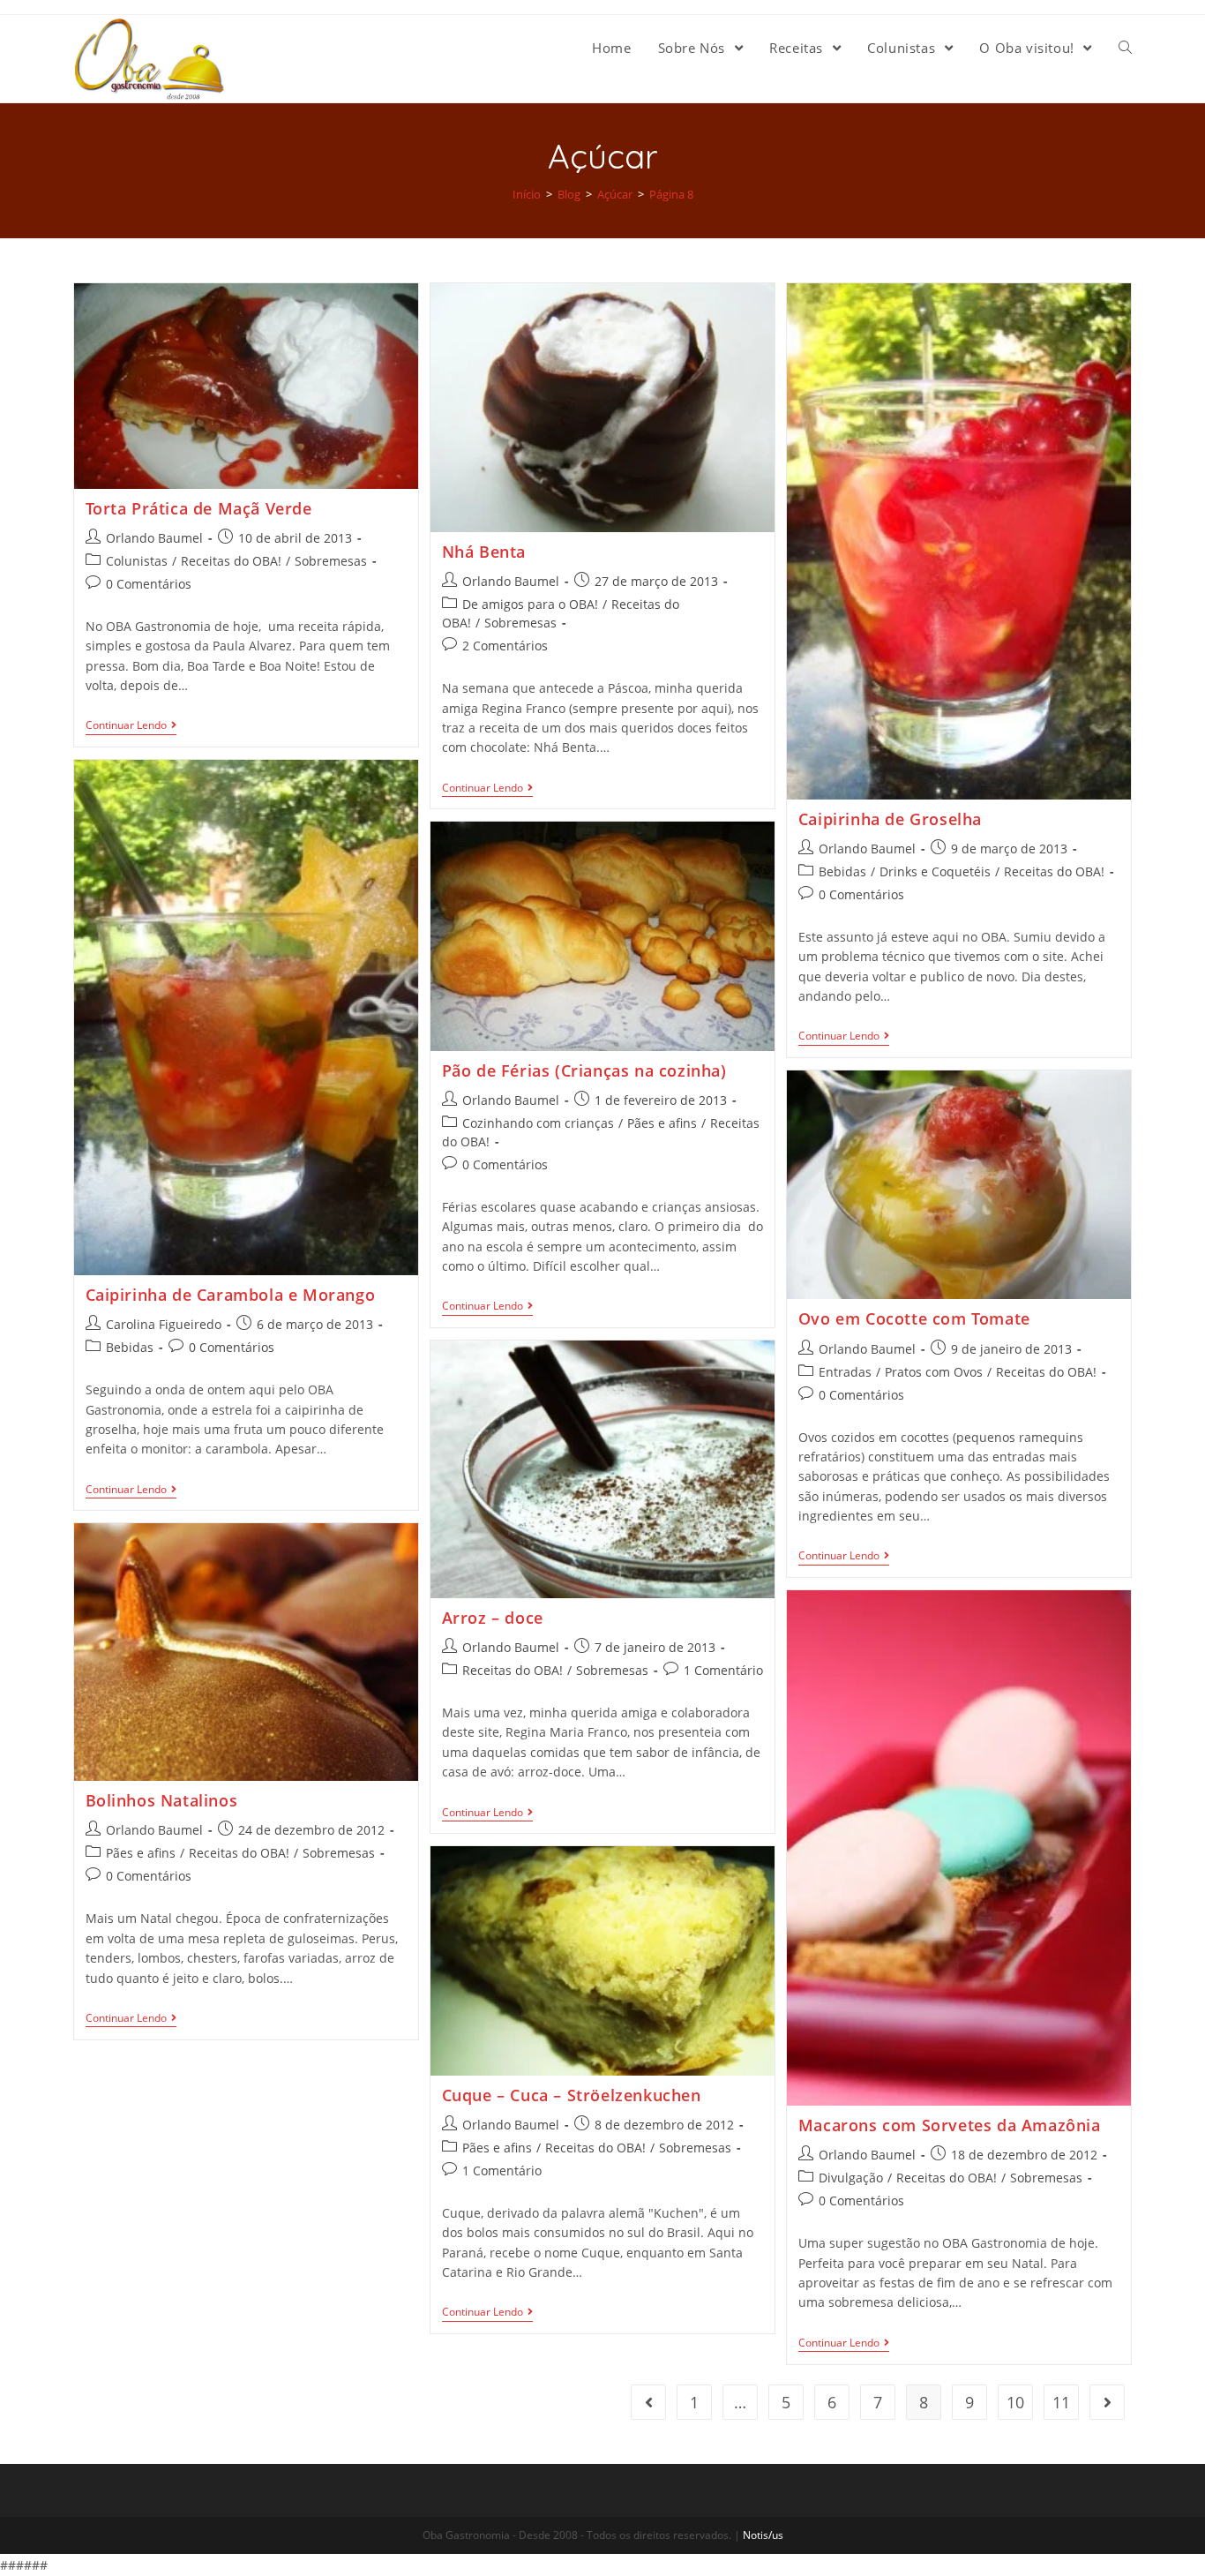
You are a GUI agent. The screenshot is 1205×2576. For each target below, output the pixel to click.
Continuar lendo (126, 726)
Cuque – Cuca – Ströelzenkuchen (572, 2095)
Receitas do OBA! (231, 561)
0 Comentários (149, 584)
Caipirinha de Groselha (890, 819)
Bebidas (842, 871)
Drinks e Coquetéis (935, 871)
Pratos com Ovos (934, 1372)
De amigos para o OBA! (530, 604)
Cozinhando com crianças (538, 1123)
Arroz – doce (493, 1618)
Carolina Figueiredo (164, 1324)
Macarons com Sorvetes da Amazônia (950, 2125)
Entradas (845, 1372)
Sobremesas (331, 561)
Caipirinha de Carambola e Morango (231, 1295)
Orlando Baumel (154, 538)
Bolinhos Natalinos (162, 1800)
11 (1061, 2402)
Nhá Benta (484, 552)
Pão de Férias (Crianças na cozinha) (584, 1070)
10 (1015, 2402)
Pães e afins (662, 1123)
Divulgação (851, 2178)
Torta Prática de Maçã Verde (199, 508)
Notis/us (763, 2535)
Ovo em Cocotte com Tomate (914, 1318)
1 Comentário (723, 1670)
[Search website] (1125, 48)
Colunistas (137, 561)
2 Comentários (505, 646)
